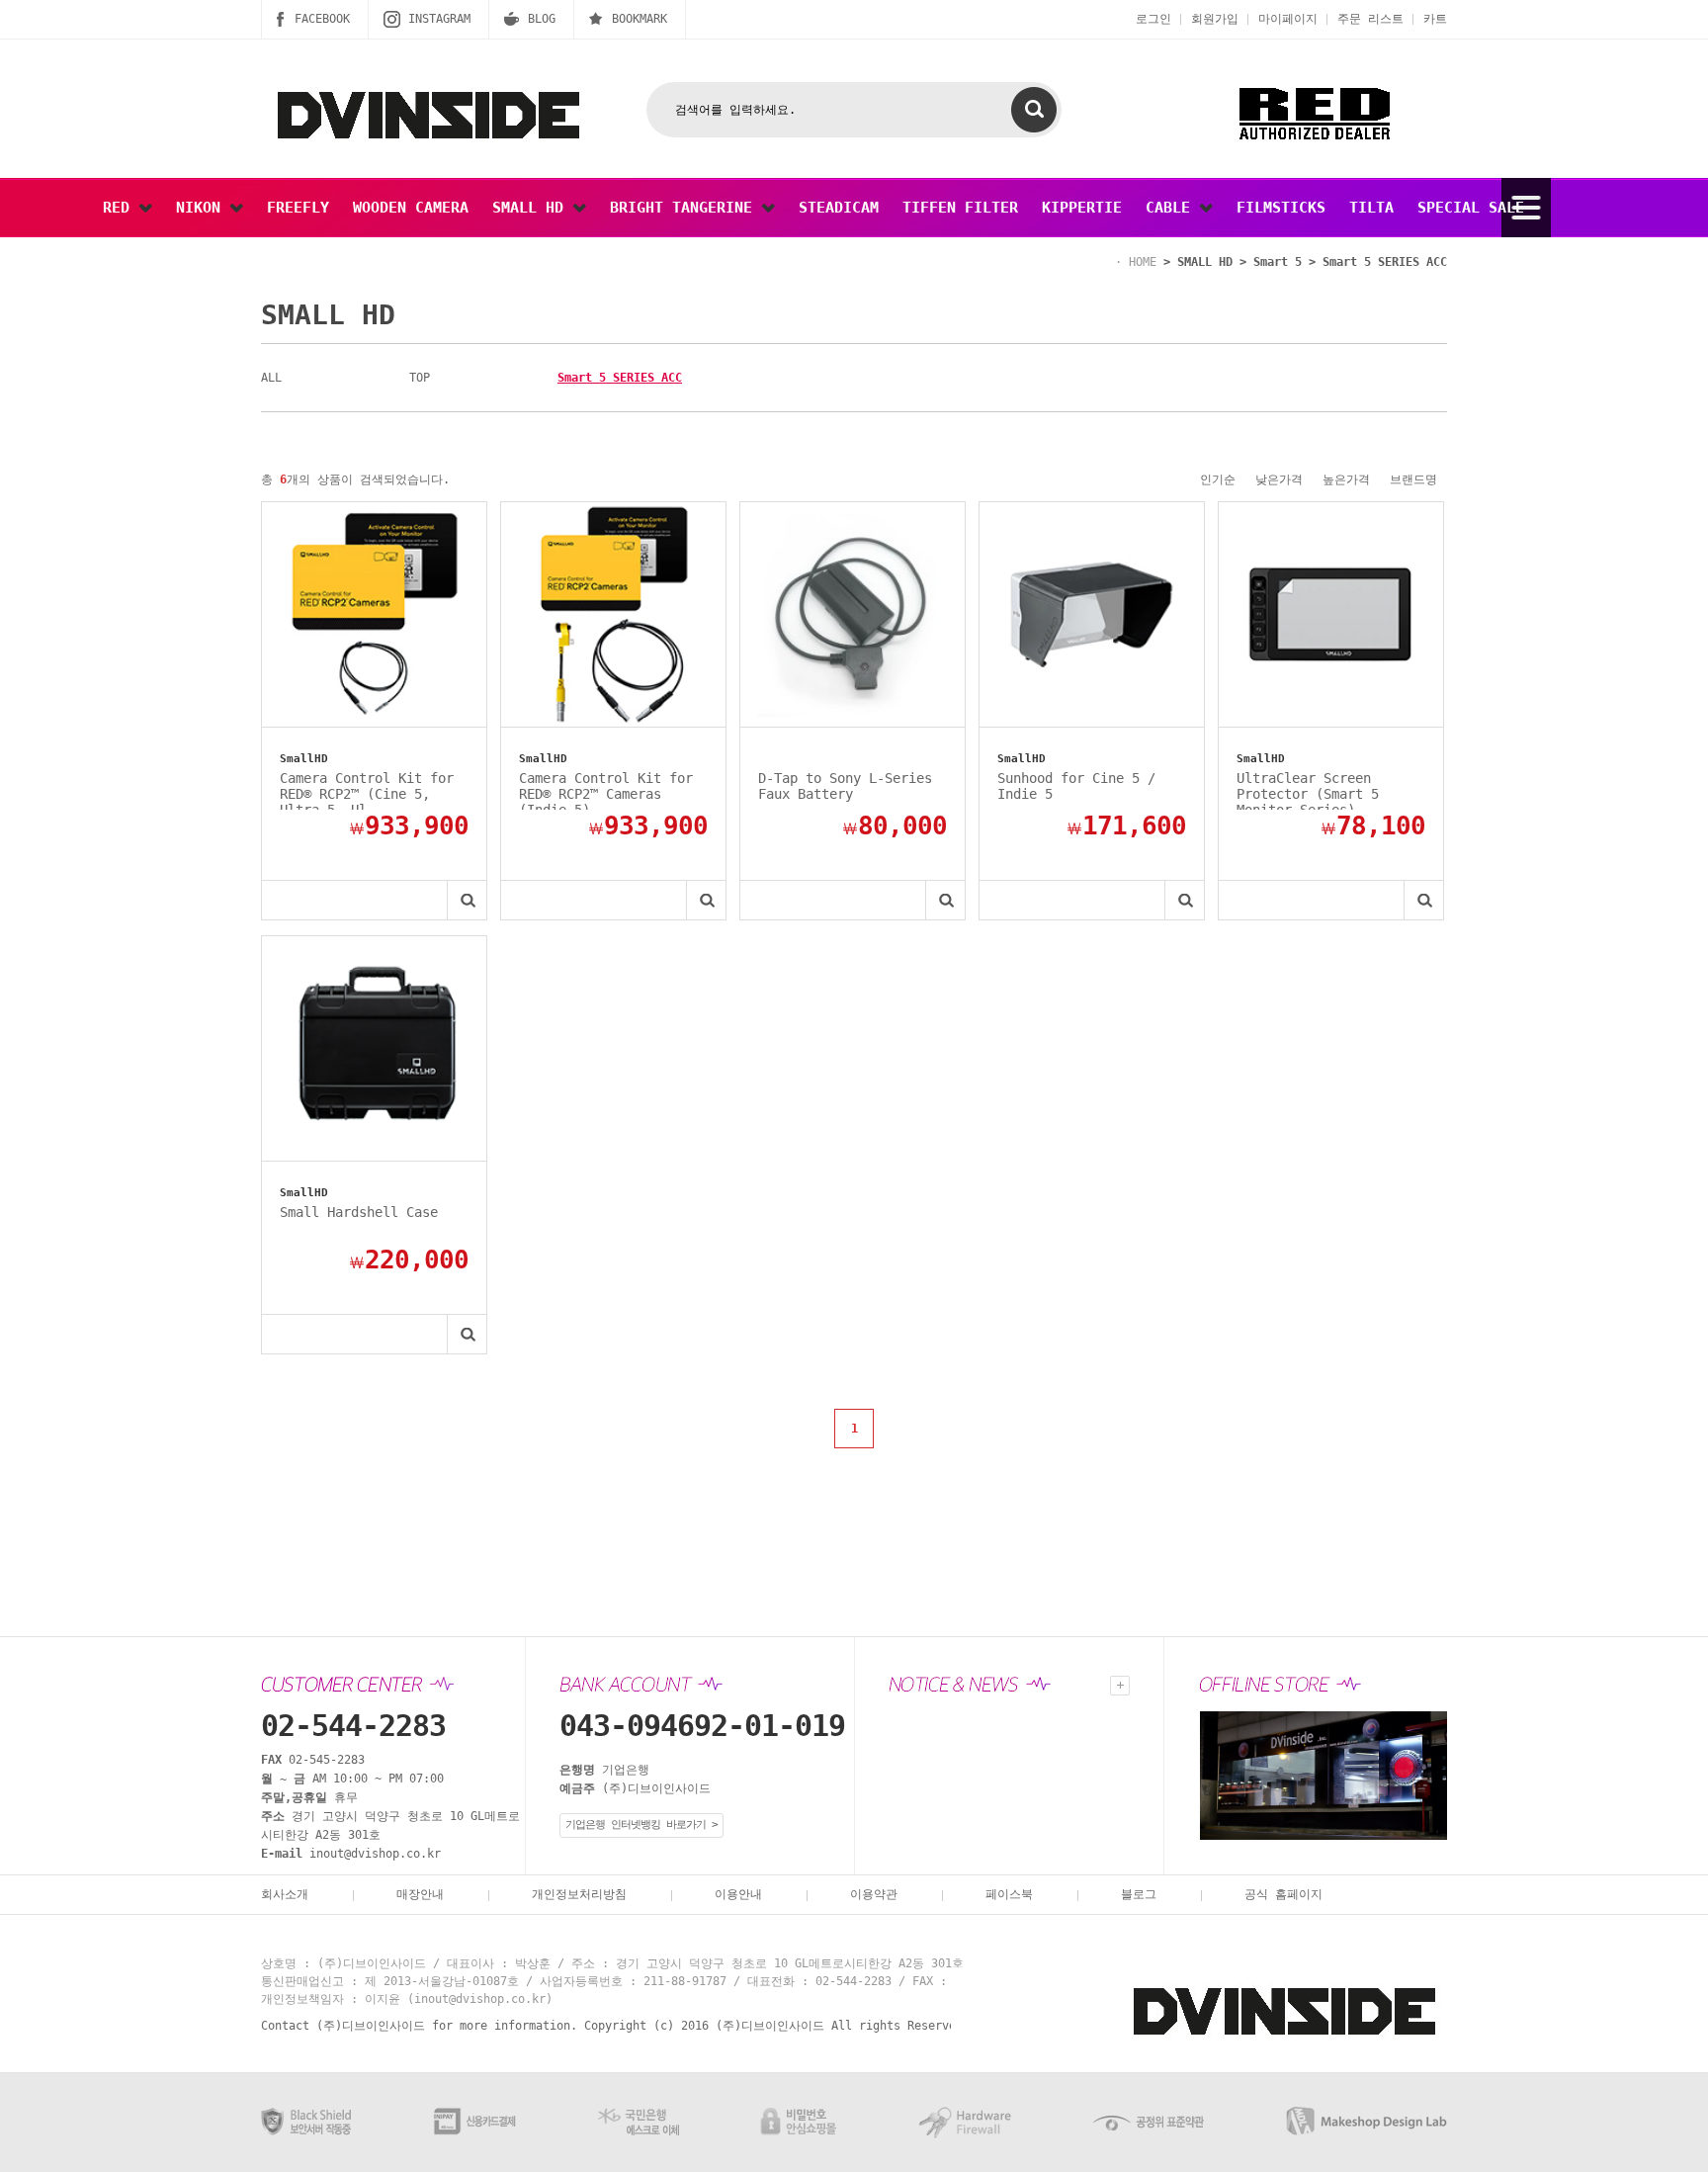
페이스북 (1009, 1894)
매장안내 (420, 1894)
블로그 (1139, 1894)
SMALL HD (532, 208)
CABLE (1172, 208)
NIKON (203, 208)
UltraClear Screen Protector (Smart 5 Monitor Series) (1308, 790)
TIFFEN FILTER (960, 208)
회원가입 (1215, 19)
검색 (1034, 110)
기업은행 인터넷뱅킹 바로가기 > (641, 1824)
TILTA (1371, 208)
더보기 (1120, 1686)
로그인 (1153, 19)
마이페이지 (1288, 19)
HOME (1143, 262)
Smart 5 (1278, 262)
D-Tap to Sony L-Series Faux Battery (845, 786)
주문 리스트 (1370, 19)
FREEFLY (298, 208)
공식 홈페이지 (1283, 1894)
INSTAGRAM (439, 19)
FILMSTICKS (1281, 208)
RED (121, 208)
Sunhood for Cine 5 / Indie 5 (1076, 786)
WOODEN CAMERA (411, 208)
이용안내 (738, 1894)
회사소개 (285, 1894)
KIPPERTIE (1082, 208)
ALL (271, 378)
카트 (1435, 19)
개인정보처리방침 (579, 1894)
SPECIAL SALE (1471, 208)
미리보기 (467, 900)
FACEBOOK (322, 19)
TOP (420, 378)
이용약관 (874, 1894)
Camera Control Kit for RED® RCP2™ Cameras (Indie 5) (606, 790)
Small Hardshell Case (359, 1212)
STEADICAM (839, 208)
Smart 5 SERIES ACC (1385, 262)
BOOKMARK (640, 19)
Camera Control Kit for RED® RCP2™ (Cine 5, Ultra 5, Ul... (367, 790)
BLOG (542, 19)
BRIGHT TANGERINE (685, 208)
